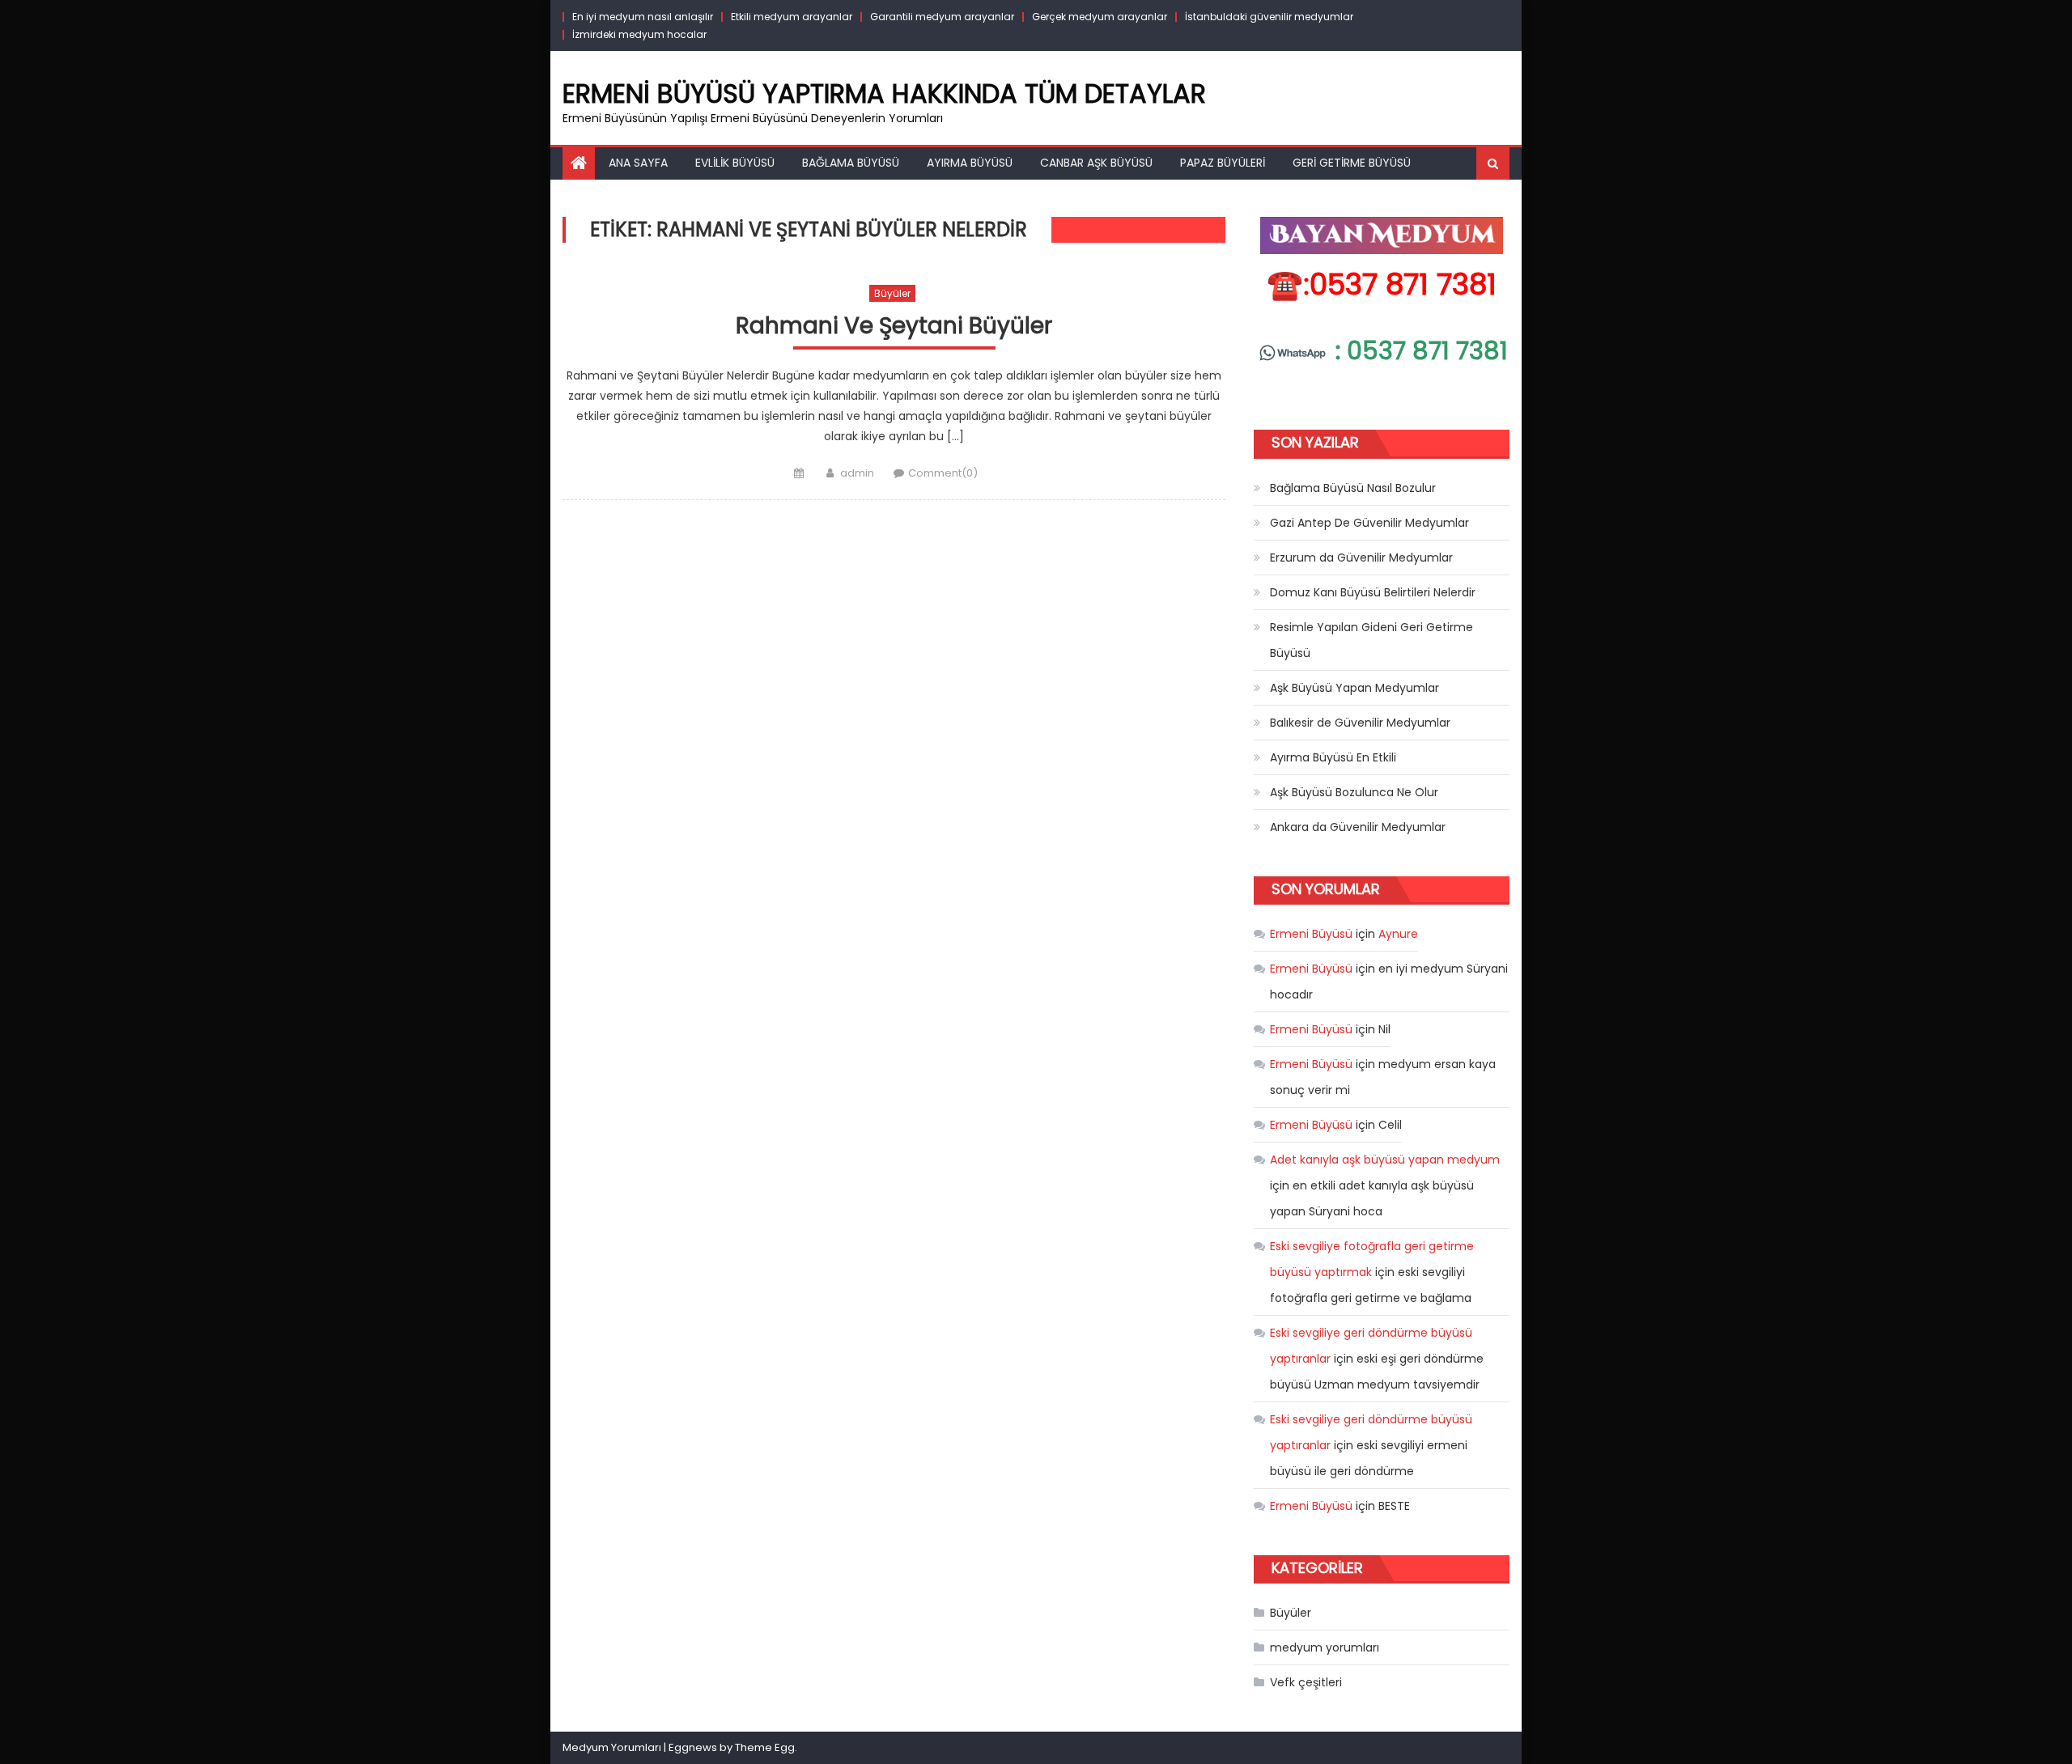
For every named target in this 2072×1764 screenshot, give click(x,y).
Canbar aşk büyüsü (1096, 163)
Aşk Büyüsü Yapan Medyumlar (1354, 688)
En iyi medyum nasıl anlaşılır (643, 17)
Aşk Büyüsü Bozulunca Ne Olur (1354, 792)
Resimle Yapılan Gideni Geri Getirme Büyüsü (1371, 640)
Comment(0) (943, 473)
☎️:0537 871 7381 (1382, 284)
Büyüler (892, 293)
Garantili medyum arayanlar (942, 17)
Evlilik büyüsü (735, 163)
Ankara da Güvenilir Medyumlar (1358, 827)
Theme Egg (765, 1747)
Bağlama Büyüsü (851, 163)
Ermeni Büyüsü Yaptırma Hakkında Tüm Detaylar (884, 93)
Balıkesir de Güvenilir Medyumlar (1360, 723)
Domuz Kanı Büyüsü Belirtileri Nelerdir (1373, 592)
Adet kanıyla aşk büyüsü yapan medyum (1385, 1160)
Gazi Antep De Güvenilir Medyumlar (1369, 523)
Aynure (1398, 934)
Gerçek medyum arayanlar (1100, 17)
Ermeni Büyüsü (1311, 934)
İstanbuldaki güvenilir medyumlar (1269, 17)
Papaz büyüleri (1223, 163)
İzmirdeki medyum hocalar (639, 34)
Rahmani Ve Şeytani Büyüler (894, 327)
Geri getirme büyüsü (1352, 163)
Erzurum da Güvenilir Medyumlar (1361, 558)
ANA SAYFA (638, 163)
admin (857, 473)
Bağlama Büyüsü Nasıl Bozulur (1353, 488)
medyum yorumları (1325, 1647)
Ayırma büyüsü (970, 163)
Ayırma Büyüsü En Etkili (1333, 757)
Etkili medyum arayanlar (792, 17)
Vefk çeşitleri (1306, 1682)
